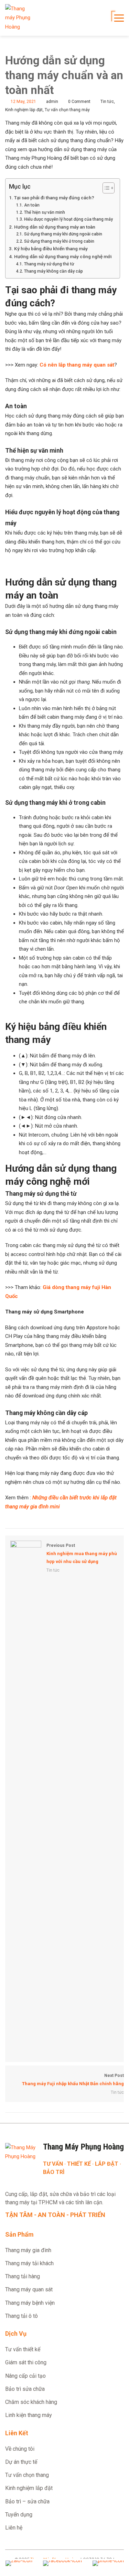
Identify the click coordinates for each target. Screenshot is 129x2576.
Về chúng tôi (20, 2449)
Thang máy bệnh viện (30, 2303)
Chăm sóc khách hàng (31, 2402)
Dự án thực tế (21, 2462)
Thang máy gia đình (28, 2250)
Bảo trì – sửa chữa (27, 2501)
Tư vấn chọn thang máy (67, 110)
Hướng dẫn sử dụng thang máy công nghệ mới (63, 256)
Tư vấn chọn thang (27, 2475)
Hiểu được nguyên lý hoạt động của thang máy (68, 219)
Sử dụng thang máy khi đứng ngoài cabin (63, 234)
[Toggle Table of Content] (105, 188)
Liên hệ (14, 2528)
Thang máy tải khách (29, 2263)
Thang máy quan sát (29, 2289)
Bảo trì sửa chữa (25, 2389)
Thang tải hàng (23, 2276)
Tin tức (107, 102)
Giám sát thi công (26, 2362)
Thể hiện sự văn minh (44, 212)
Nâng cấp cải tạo (25, 2376)
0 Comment (79, 102)
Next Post (73, 2080)
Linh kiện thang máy (29, 2415)
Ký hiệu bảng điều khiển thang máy (51, 249)
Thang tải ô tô (21, 2316)
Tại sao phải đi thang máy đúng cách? (54, 198)
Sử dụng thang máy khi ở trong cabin (59, 241)
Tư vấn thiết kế (23, 2349)
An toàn (32, 205)
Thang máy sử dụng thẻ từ (49, 264)
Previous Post (82, 1554)
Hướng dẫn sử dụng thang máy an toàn (55, 227)
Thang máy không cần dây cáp (53, 271)
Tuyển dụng (19, 2515)
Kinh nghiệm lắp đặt (24, 110)
